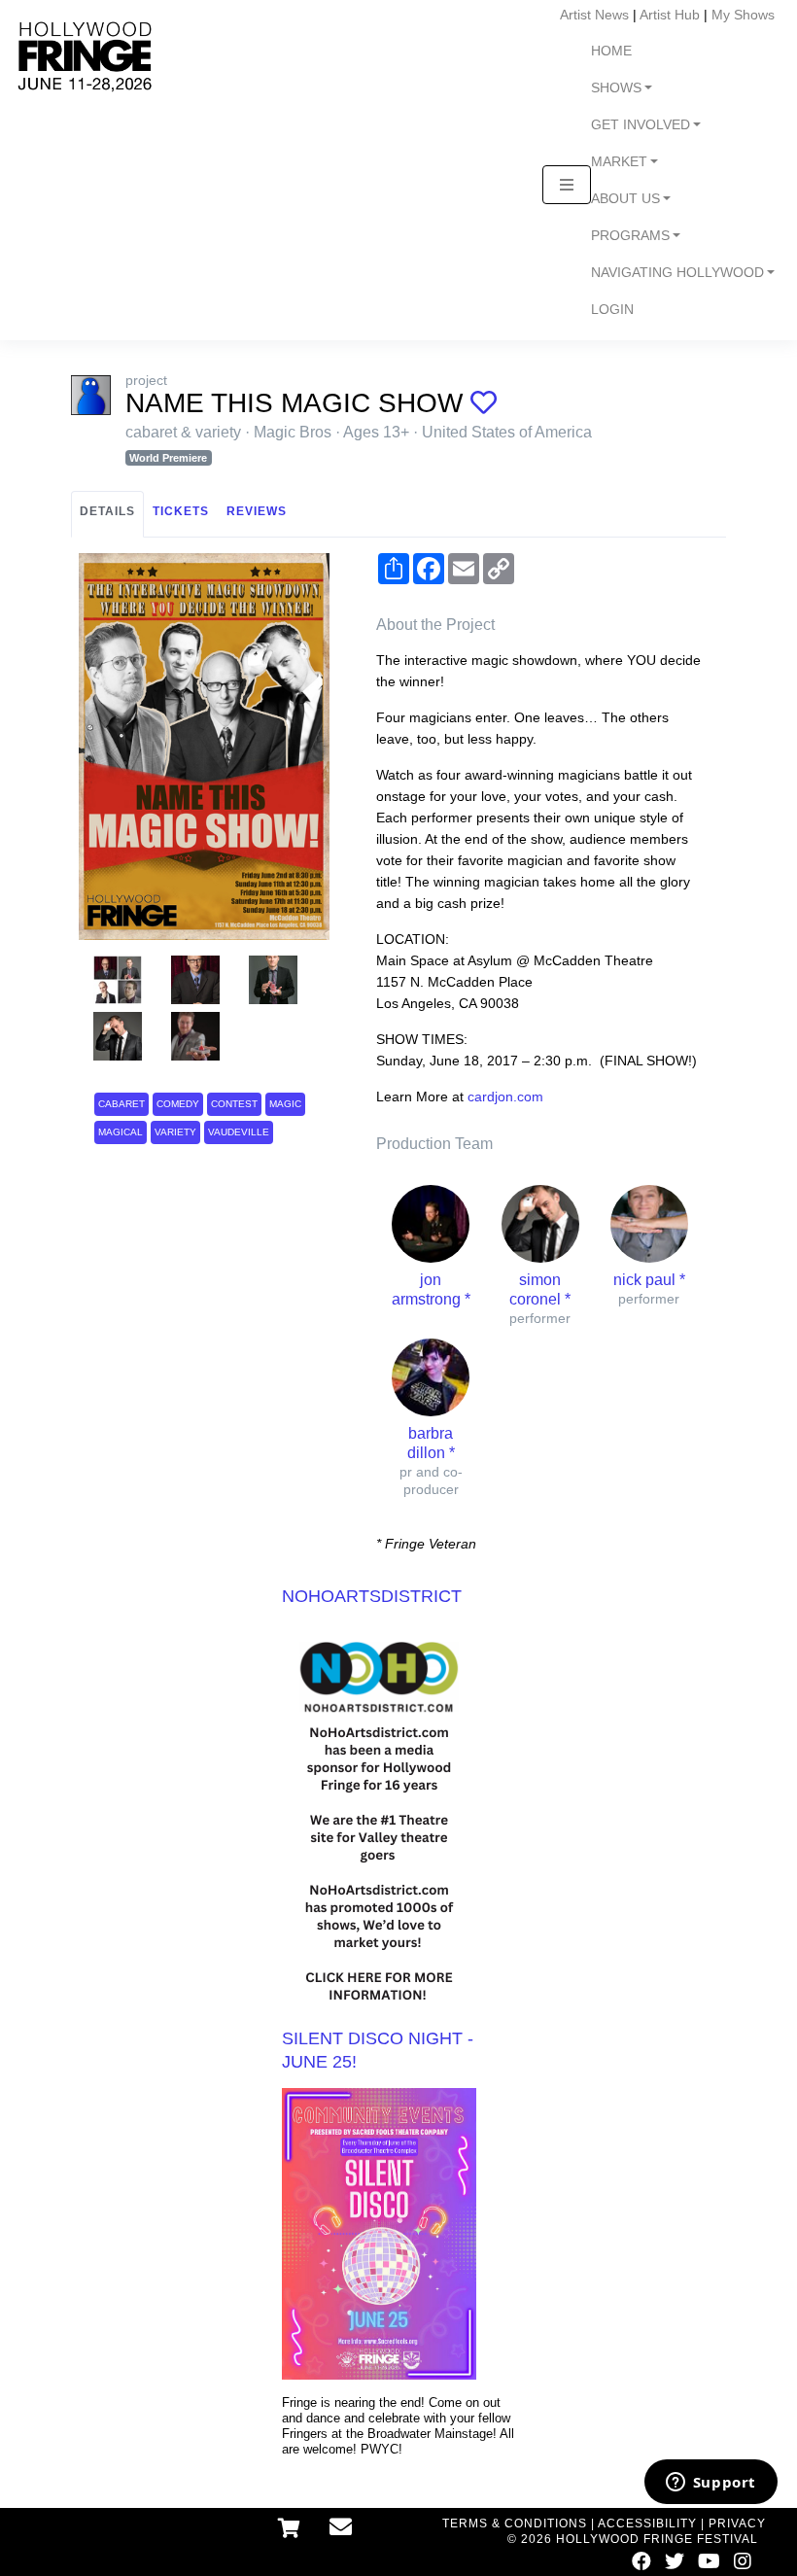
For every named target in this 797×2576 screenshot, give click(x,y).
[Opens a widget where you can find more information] (710, 2484)
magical (121, 1132)
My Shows (743, 15)
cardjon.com (505, 1097)
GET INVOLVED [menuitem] (641, 125)
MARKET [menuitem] (619, 162)
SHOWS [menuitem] (616, 88)
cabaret (121, 1104)
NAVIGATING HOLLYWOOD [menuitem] (677, 273)
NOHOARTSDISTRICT (372, 1596)
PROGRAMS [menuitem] (630, 236)
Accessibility (647, 2524)
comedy (178, 1104)
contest (234, 1104)
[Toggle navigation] (567, 185)
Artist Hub (670, 15)
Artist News (594, 15)
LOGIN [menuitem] (612, 310)
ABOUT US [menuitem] (625, 199)
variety (175, 1132)
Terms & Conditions (515, 2524)
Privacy (737, 2524)
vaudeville (239, 1132)
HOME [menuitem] (611, 51)
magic (285, 1104)
